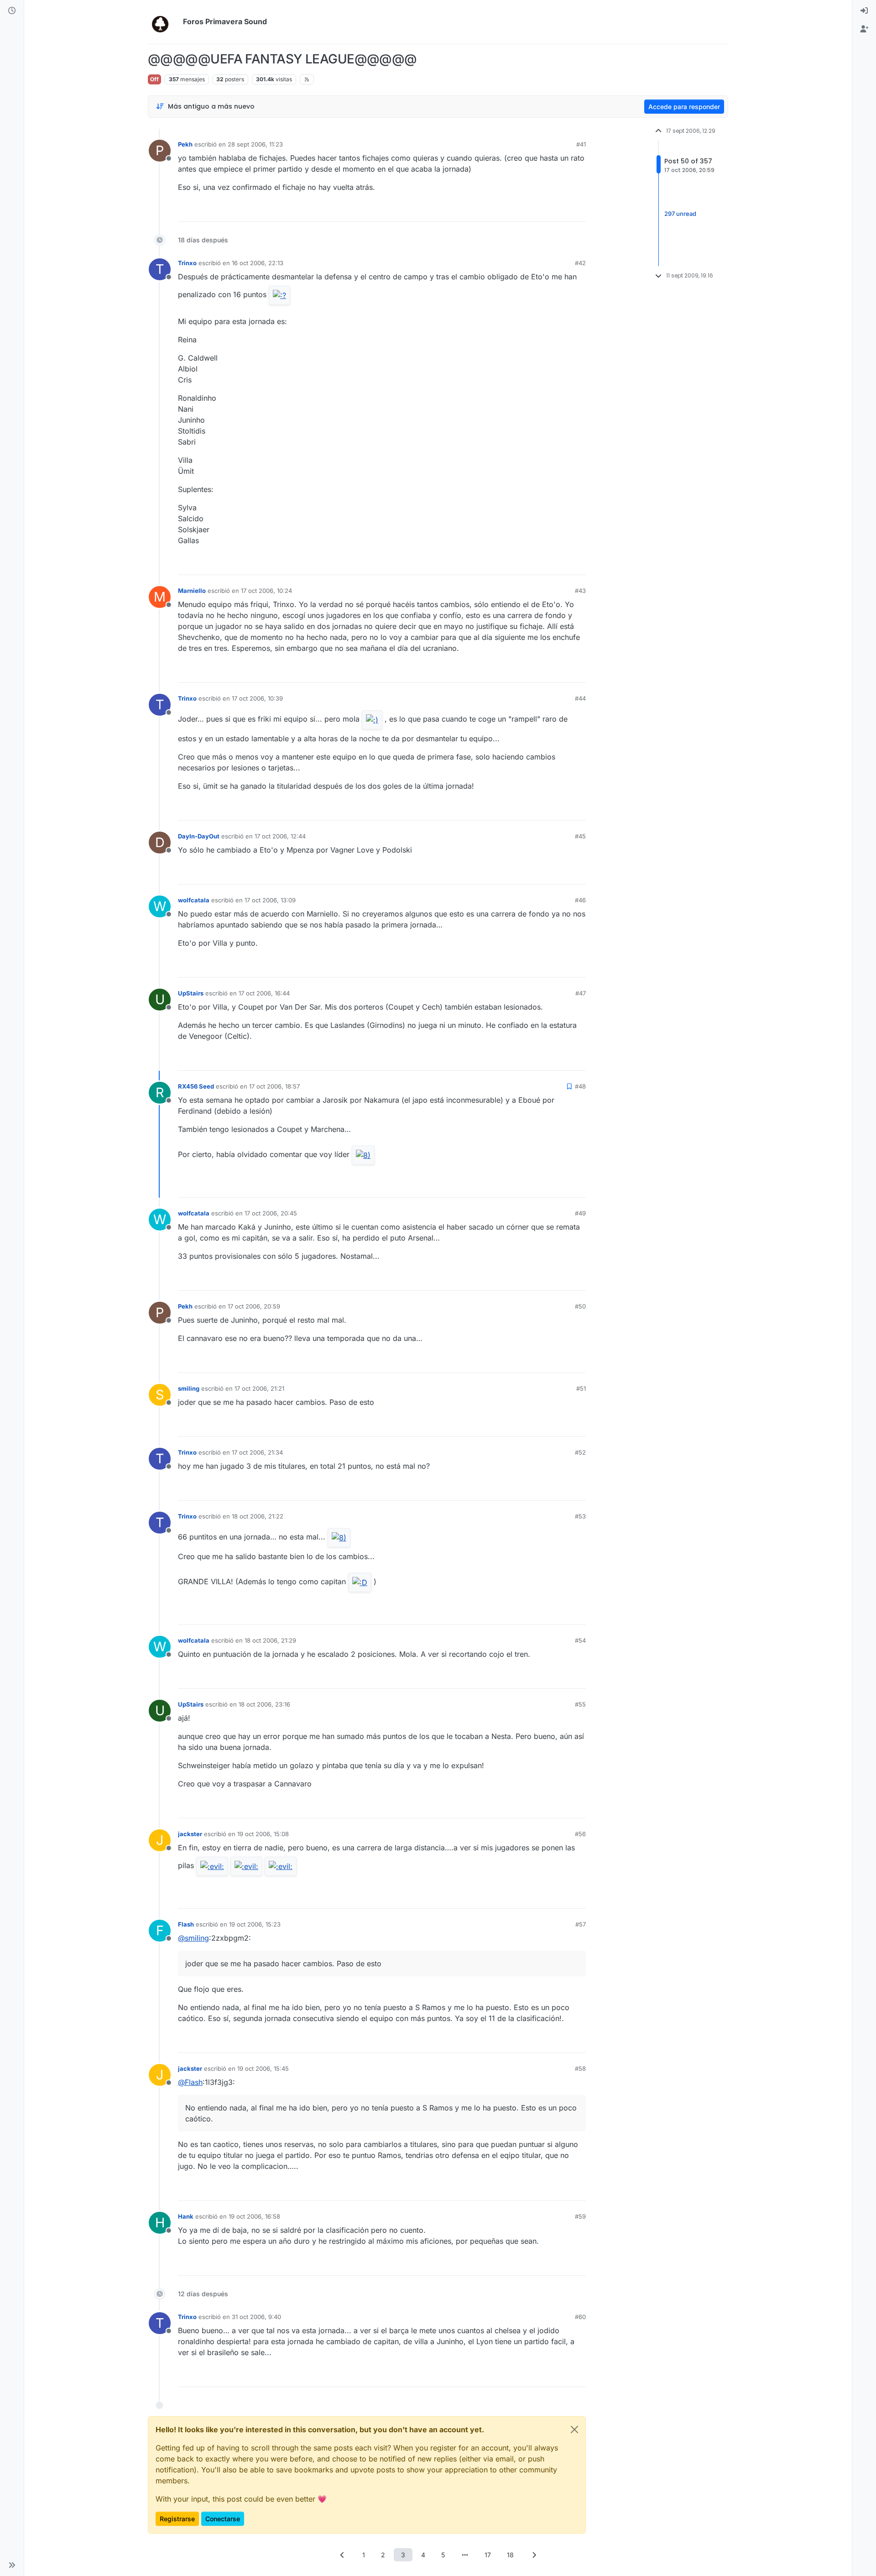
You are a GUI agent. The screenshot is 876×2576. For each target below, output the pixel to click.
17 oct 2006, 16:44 (264, 993)
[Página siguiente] (534, 2555)
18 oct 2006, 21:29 (270, 1640)
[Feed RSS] (307, 79)
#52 (580, 1452)
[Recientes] (12, 11)
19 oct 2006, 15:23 (255, 1924)
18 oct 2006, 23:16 (264, 1704)
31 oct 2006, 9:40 (256, 2317)
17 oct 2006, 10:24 (266, 591)
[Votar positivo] (528, 211)
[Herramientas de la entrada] (578, 211)
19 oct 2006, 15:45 (263, 2068)
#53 (580, 1516)
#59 (580, 2216)
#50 (580, 1306)
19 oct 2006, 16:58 (254, 2216)
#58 (580, 2068)
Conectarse (223, 2519)
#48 (580, 1086)
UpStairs (191, 993)
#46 (580, 900)
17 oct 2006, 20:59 (254, 1306)
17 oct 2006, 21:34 (257, 1452)
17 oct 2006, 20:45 (271, 1213)
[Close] (574, 2429)
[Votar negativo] (560, 211)
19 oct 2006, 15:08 (263, 1834)
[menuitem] (864, 11)
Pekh (185, 144)
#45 (580, 836)
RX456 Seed (196, 1086)
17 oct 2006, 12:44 (280, 836)
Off (154, 79)
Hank (186, 2216)
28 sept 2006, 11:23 (255, 144)
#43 (580, 591)
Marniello (192, 591)
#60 (580, 2317)
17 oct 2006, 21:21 (259, 1388)
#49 (580, 1213)
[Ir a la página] (465, 2555)
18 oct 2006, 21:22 (258, 1516)
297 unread (680, 214)
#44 (580, 698)
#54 (580, 1640)
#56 (580, 1834)
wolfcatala (194, 900)
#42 (580, 263)
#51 (581, 1388)
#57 (581, 1924)
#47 (581, 993)
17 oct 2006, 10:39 (257, 698)
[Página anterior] (342, 2555)
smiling (189, 1388)
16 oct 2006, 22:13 (258, 263)
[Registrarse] (864, 29)
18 (510, 2555)
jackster (190, 1834)
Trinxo (187, 263)
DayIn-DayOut (199, 836)
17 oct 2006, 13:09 (270, 900)
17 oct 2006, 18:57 (274, 1086)
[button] (12, 2565)
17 (488, 2555)
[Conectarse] (864, 11)
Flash (186, 1924)
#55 (580, 1704)
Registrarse (177, 2519)
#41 (581, 144)
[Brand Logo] (164, 22)
